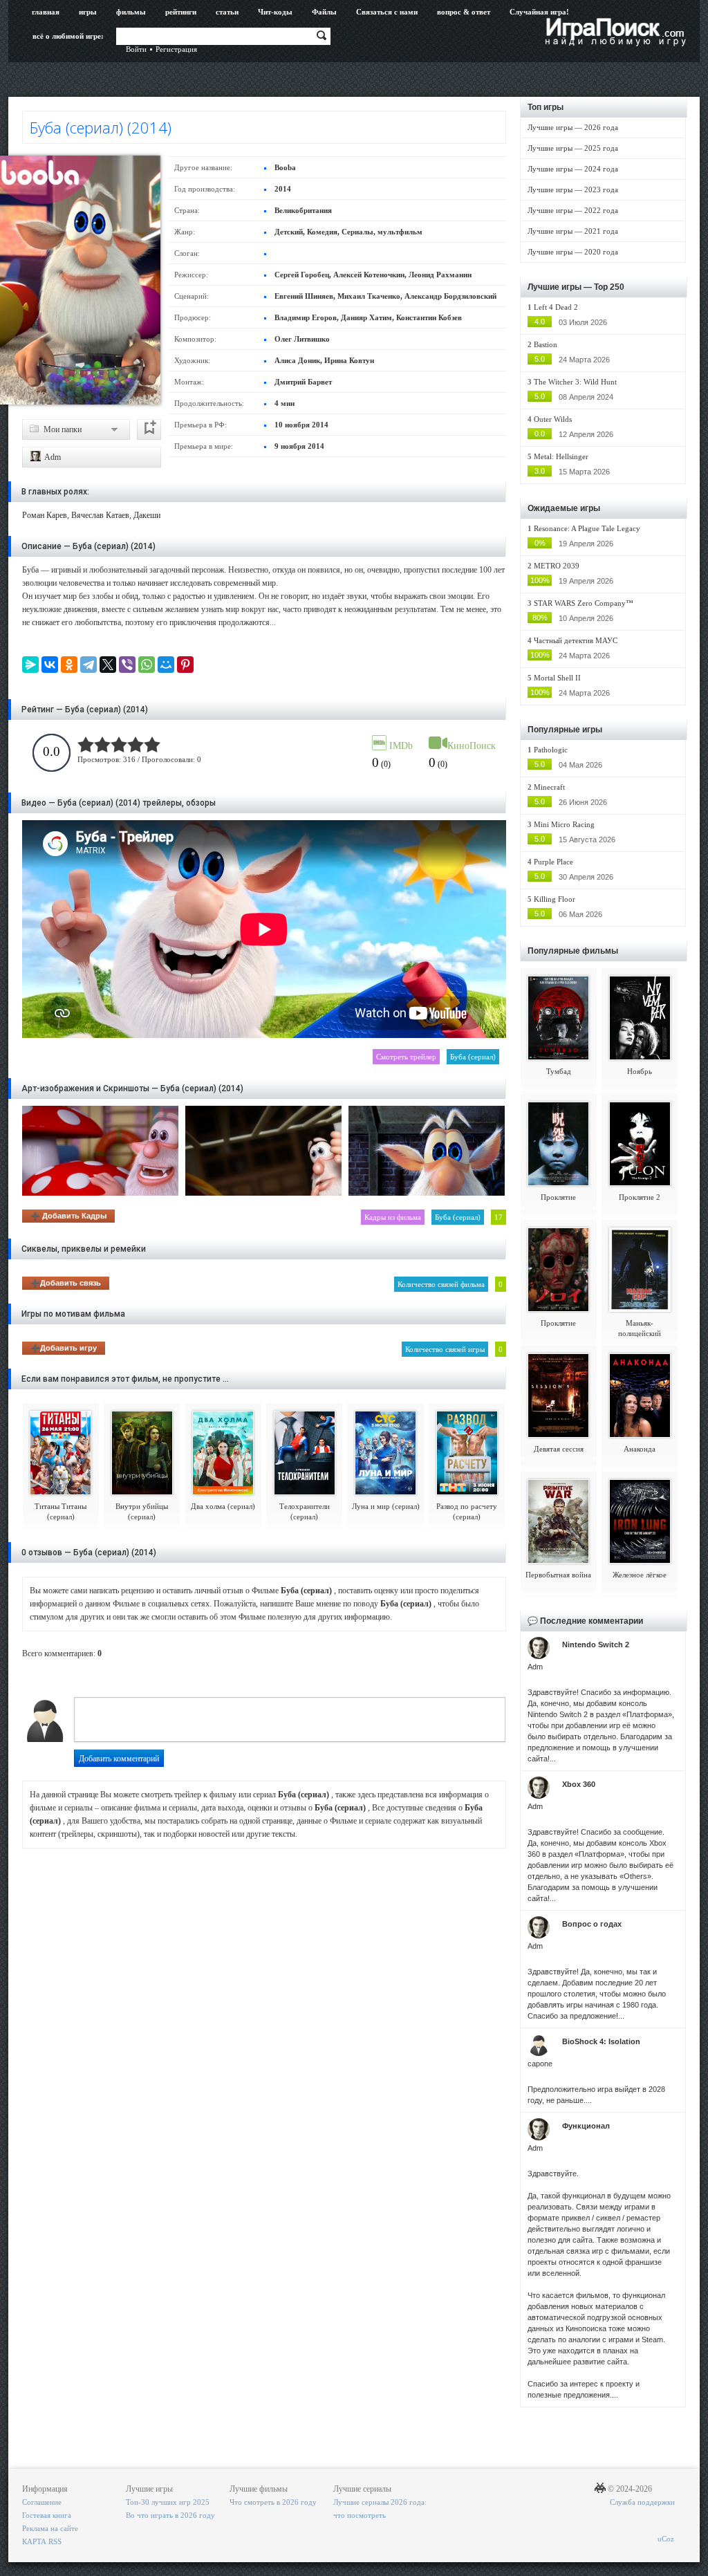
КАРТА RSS (42, 2541)
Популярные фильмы (573, 951)
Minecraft (549, 787)
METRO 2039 (557, 566)
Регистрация (176, 49)
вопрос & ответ (464, 12)
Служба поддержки (642, 2502)
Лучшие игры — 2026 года (573, 127)
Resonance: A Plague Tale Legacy (587, 528)
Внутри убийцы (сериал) (142, 1511)
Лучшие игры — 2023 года (573, 189)
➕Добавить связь (66, 1283)
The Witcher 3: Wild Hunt (575, 382)
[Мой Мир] (166, 665)
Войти (136, 49)
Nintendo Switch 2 (596, 1644)
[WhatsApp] (147, 665)
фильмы (131, 12)
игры (88, 12)
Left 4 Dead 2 (556, 307)
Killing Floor (555, 899)
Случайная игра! (539, 12)
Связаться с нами (387, 12)
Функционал (586, 2126)
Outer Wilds (553, 419)
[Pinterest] (185, 665)
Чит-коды (275, 12)
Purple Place (553, 862)
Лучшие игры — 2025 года (573, 148)
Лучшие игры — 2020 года (573, 252)
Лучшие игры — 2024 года (573, 169)
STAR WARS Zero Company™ (584, 603)
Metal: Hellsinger (561, 456)
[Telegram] (88, 665)
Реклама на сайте (50, 2528)
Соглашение (42, 2502)
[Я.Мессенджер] (30, 665)
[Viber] (127, 665)
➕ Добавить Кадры (68, 1216)
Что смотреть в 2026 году (273, 2502)
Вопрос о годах (592, 1924)
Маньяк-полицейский (640, 1328)
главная (46, 12)
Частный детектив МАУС (576, 640)
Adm (52, 457)
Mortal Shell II (557, 678)
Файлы (324, 12)
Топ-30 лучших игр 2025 (168, 2502)
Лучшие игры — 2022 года (573, 210)
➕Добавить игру (64, 1348)
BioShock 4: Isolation (601, 2041)
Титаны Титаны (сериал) (60, 1511)
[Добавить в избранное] (149, 429)
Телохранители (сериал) (305, 1511)
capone (540, 2064)
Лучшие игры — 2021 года (573, 231)
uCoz (666, 2539)
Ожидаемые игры (564, 508)
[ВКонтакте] (50, 665)
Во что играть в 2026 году (170, 2515)
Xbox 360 (579, 1784)
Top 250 (609, 287)
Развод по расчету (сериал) (467, 1511)
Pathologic (551, 750)
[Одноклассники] (69, 665)
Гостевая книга (47, 2515)
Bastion (546, 344)
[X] (108, 665)
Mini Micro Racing (564, 824)
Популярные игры (565, 730)
